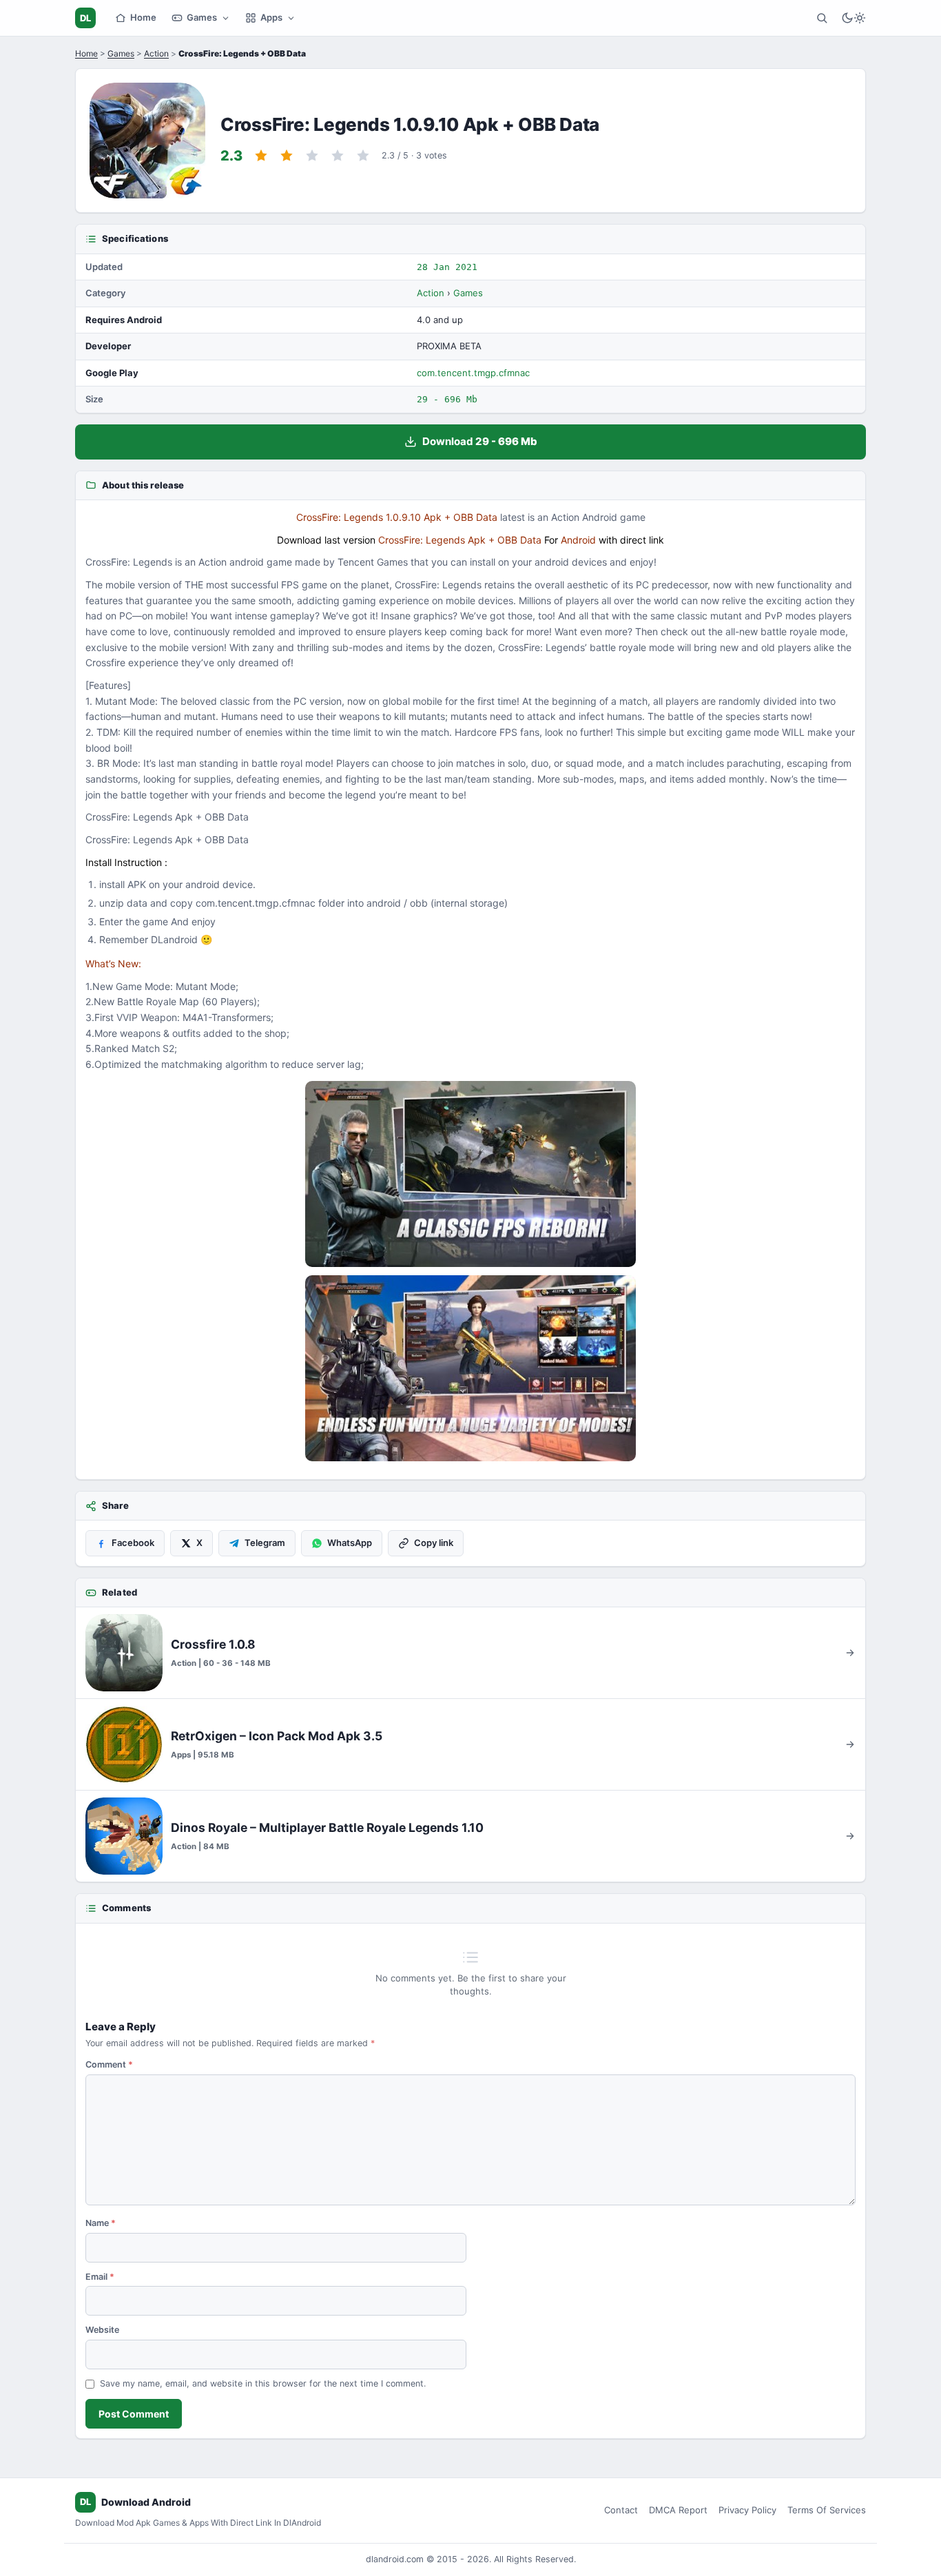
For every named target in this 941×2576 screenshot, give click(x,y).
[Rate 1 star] (261, 156)
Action (156, 53)
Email (100, 2277)
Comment (109, 2064)
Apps (271, 17)
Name (101, 2223)
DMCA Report (678, 2510)
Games (202, 17)
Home (143, 17)
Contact (621, 2510)
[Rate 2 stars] (287, 156)
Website (102, 2330)
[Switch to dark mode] (854, 18)
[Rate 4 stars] (338, 156)
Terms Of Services (827, 2510)
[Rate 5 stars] (363, 156)
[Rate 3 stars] (312, 156)
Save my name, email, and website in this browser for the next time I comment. (263, 2383)
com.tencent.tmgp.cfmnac (473, 373)
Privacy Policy (747, 2510)
